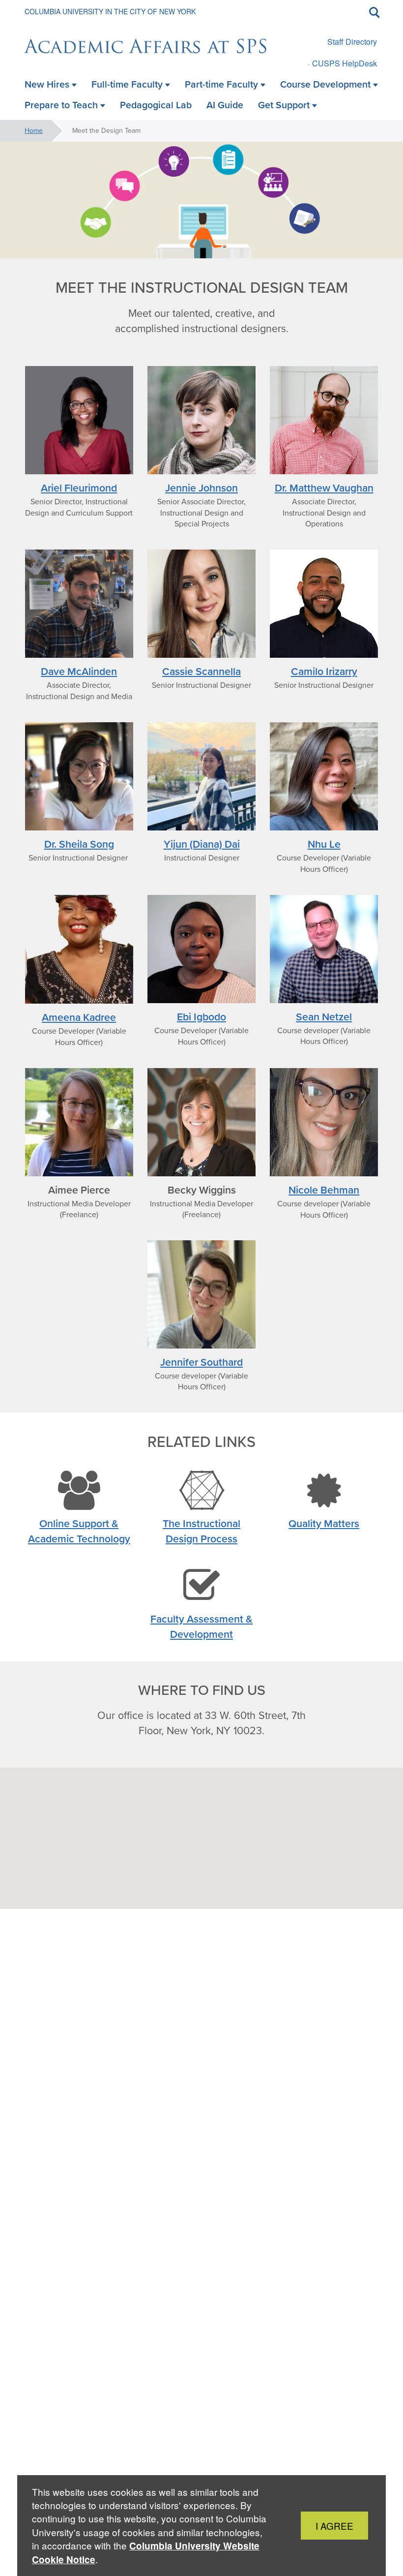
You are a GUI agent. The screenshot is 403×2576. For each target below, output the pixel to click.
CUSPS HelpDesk (345, 63)
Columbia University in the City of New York (110, 11)
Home (34, 131)
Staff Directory (352, 42)
